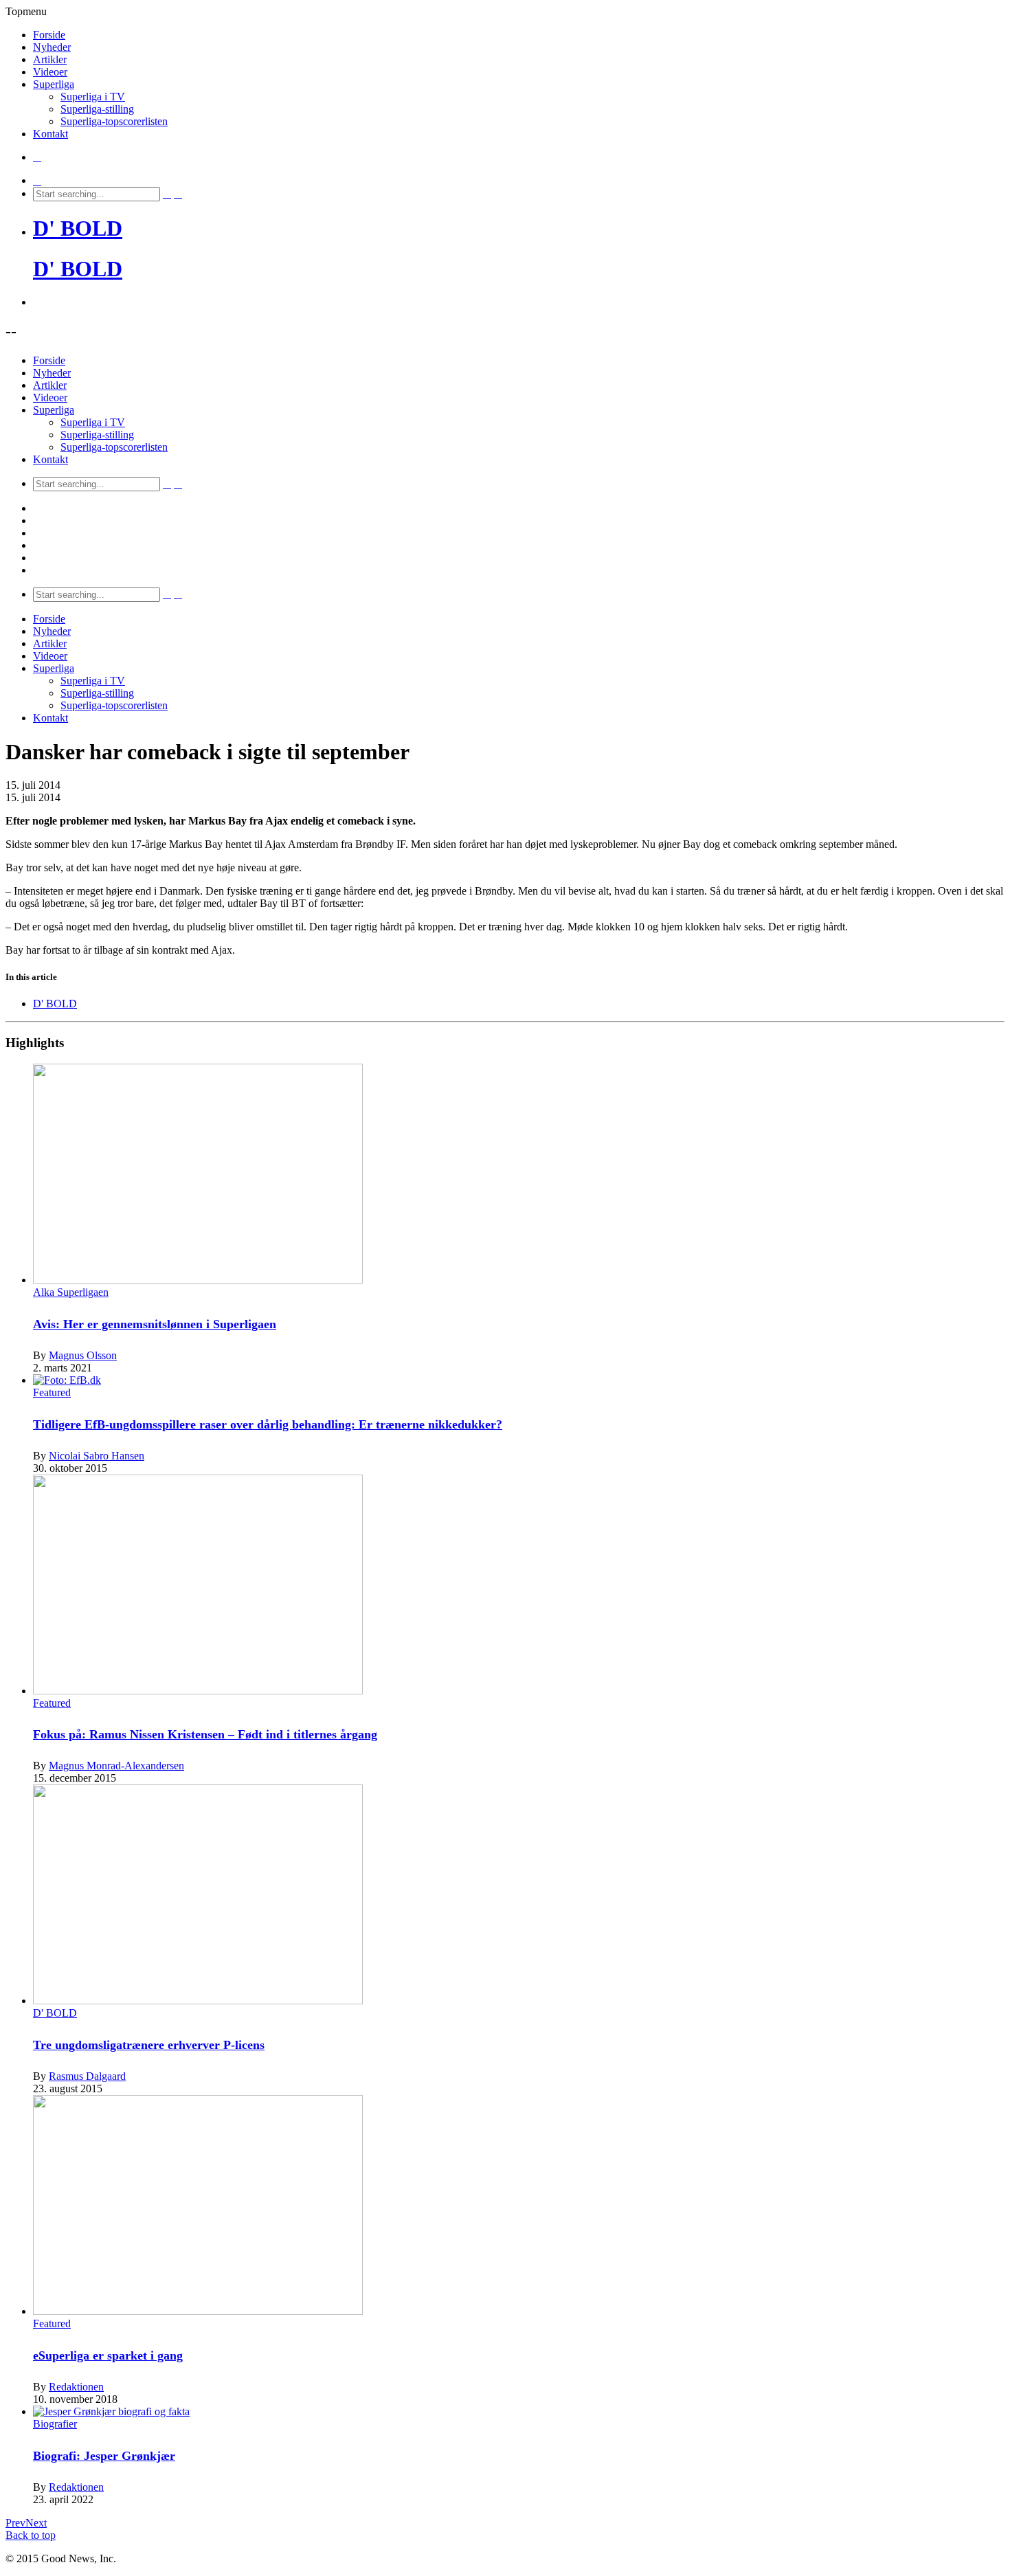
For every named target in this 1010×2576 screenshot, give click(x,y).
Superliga (54, 84)
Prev (15, 2523)
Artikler (50, 59)
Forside (49, 35)
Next (36, 2523)
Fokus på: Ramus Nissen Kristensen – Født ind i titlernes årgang (205, 1734)
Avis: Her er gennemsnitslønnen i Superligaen (155, 1324)
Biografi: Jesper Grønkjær (104, 2456)
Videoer (50, 72)
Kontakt (50, 134)
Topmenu (26, 11)
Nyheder (52, 47)
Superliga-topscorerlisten (114, 121)
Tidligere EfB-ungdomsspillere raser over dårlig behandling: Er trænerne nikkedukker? (268, 1424)
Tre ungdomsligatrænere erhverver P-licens (149, 2045)
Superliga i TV (93, 97)
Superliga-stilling (97, 109)
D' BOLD (78, 228)
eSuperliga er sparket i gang (108, 2355)
